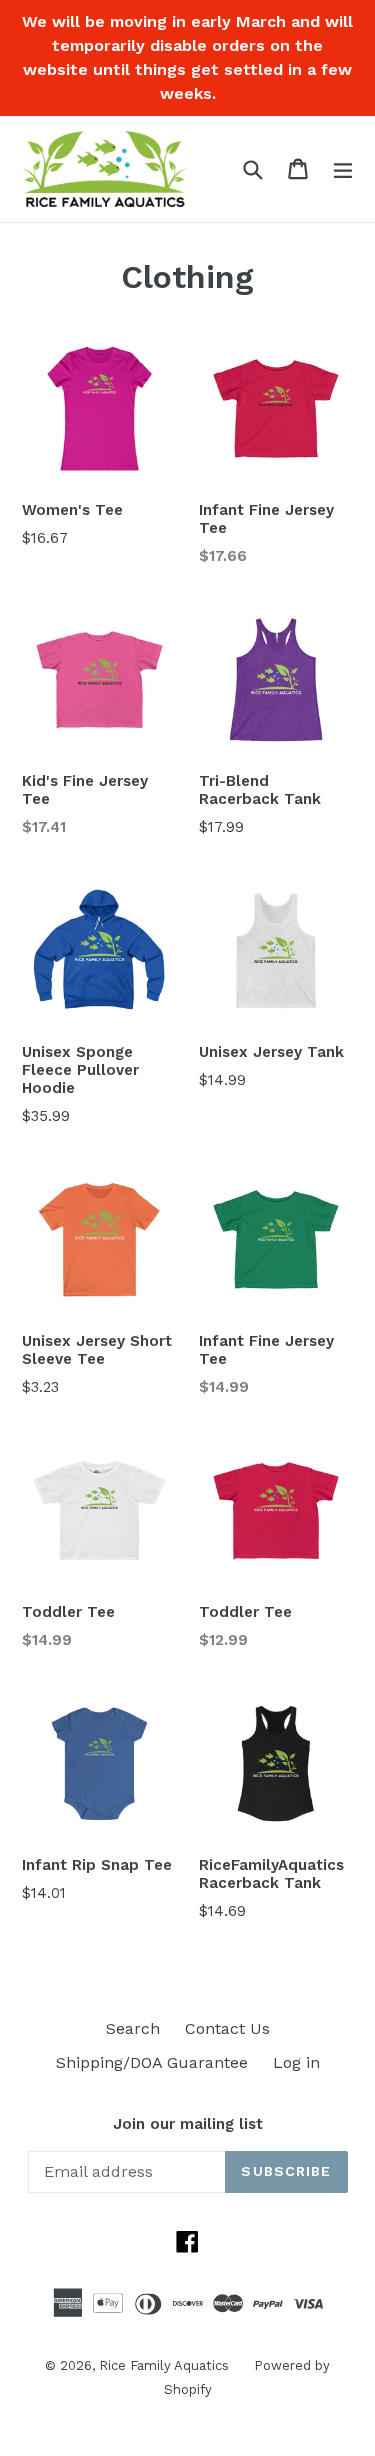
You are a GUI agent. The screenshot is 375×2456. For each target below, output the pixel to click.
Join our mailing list (188, 2124)
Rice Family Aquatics (164, 2365)
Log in (296, 2062)
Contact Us (227, 2028)
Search (133, 2028)
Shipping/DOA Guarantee (152, 2062)
